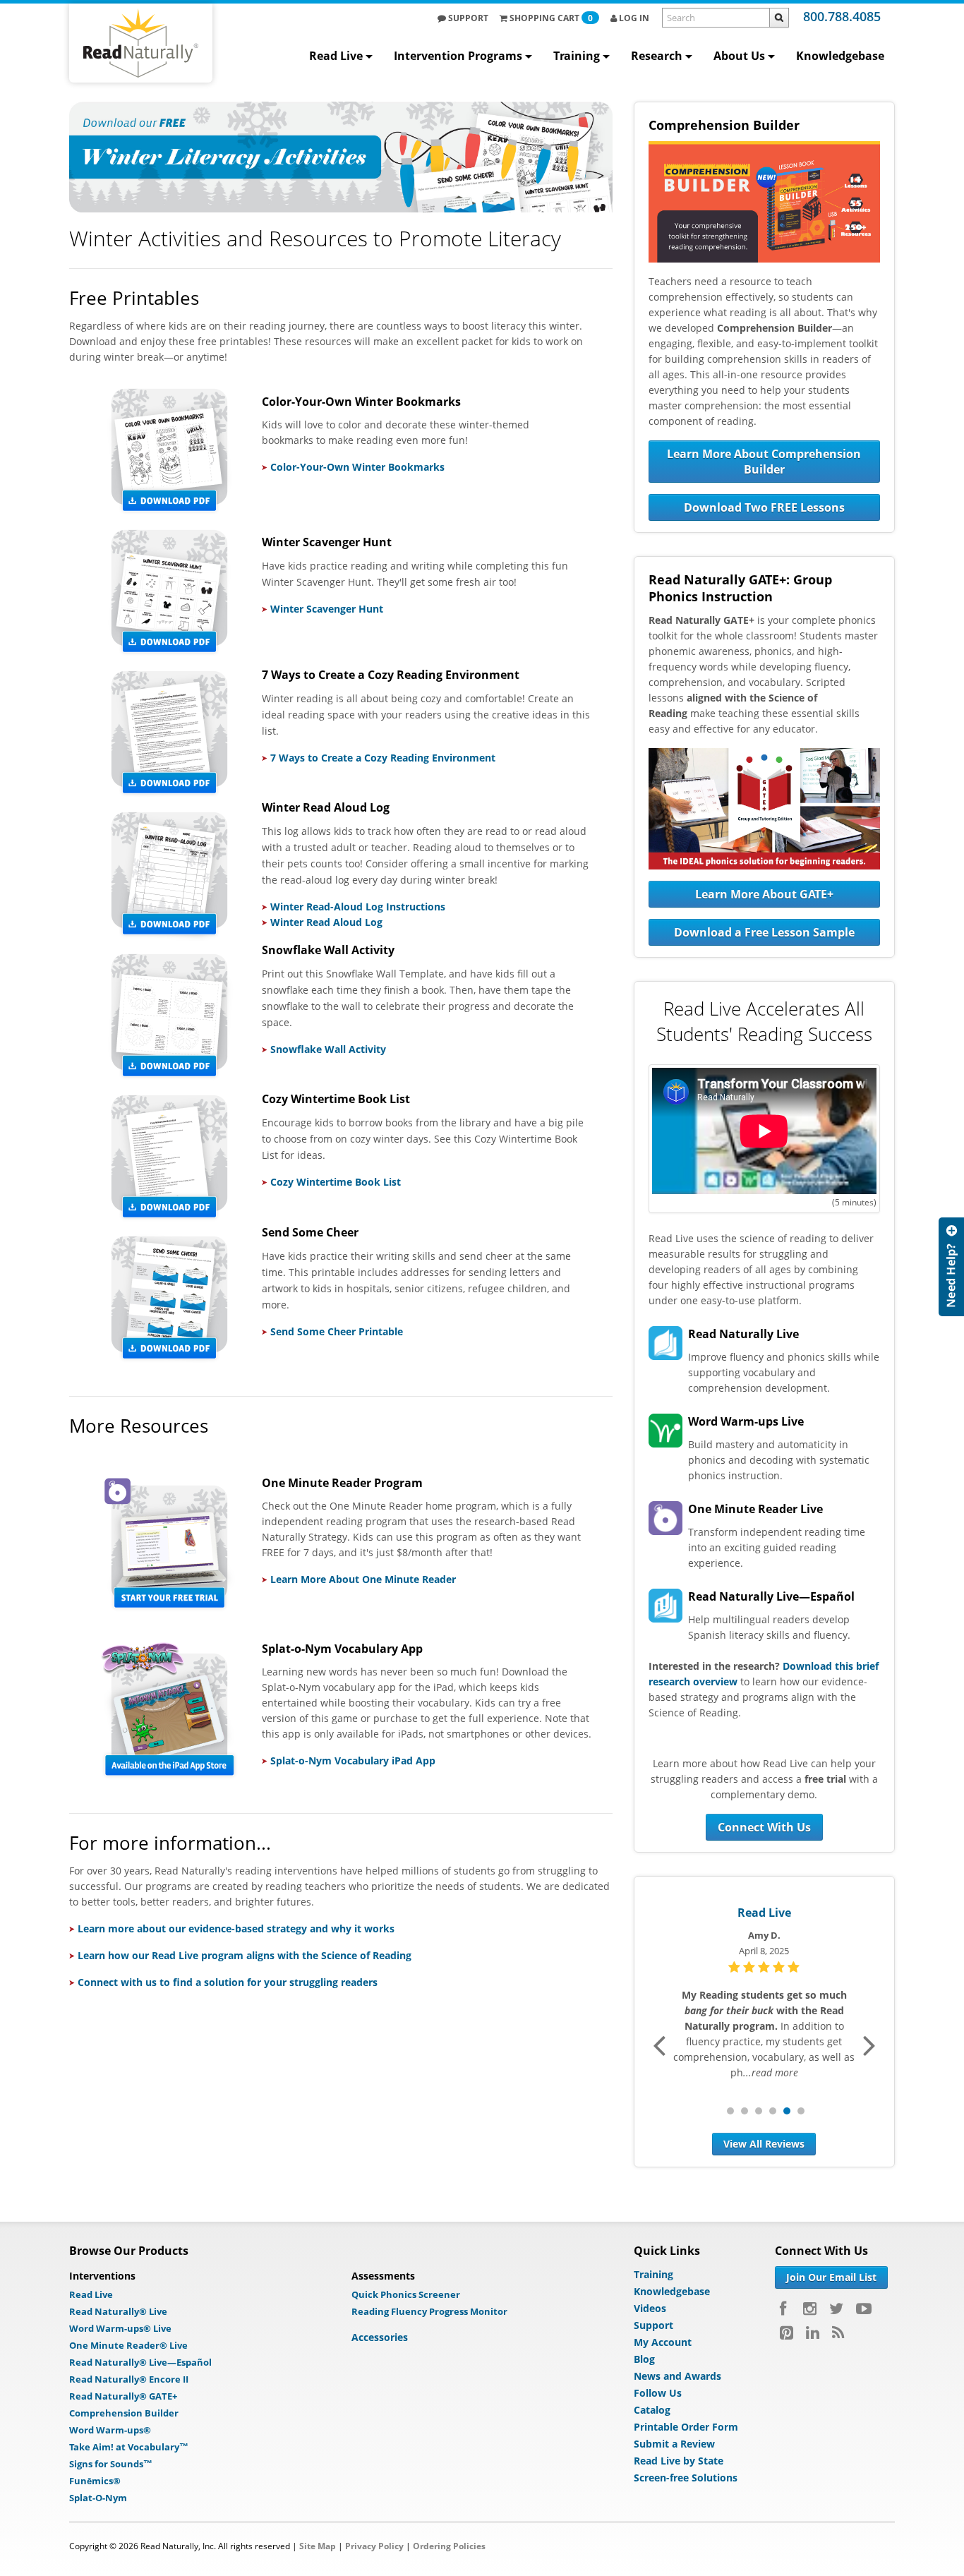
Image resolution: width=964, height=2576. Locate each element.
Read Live (336, 56)
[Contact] (951, 1267)
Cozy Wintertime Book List (336, 1182)
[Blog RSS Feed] (838, 2333)
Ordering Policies (449, 2546)
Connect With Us (764, 1827)
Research (657, 56)
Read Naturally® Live (118, 2311)
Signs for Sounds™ (111, 2464)
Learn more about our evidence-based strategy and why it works (236, 1928)
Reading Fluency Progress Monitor (429, 2311)
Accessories (380, 2337)
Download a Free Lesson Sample (764, 932)
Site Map (318, 2546)
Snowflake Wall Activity (328, 1049)
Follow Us (658, 2393)
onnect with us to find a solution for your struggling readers (231, 1982)
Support (467, 18)
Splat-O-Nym (98, 2498)
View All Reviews (764, 2144)
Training (577, 56)
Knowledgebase (840, 56)
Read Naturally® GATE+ (123, 2396)
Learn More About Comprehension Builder (764, 462)
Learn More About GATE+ (764, 894)
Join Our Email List (831, 2277)
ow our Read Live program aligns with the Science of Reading (263, 1955)
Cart (551, 18)
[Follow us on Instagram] (810, 2309)
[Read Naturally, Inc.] (141, 43)
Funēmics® (95, 2481)
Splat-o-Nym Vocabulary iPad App (353, 1761)
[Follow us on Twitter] (836, 2309)
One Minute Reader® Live (128, 2345)
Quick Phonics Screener (406, 2294)
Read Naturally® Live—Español (140, 2362)
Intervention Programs (458, 56)
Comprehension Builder (124, 2413)
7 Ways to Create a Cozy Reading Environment (383, 758)
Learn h (96, 1955)
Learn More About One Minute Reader (363, 1579)
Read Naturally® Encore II (129, 2379)
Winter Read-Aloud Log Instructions (358, 907)
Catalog (652, 2410)
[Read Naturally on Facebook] (785, 2309)
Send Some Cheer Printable (337, 1331)
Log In (633, 18)
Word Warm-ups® (110, 2430)
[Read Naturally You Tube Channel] (864, 2309)
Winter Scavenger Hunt (327, 609)
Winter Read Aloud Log (326, 922)
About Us (739, 56)
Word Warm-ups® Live (120, 2328)
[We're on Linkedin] (813, 2333)
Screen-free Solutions (686, 2478)
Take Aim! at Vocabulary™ (129, 2447)
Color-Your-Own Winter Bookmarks (357, 467)
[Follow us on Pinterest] (787, 2333)
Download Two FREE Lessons (764, 507)
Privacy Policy (374, 2546)
